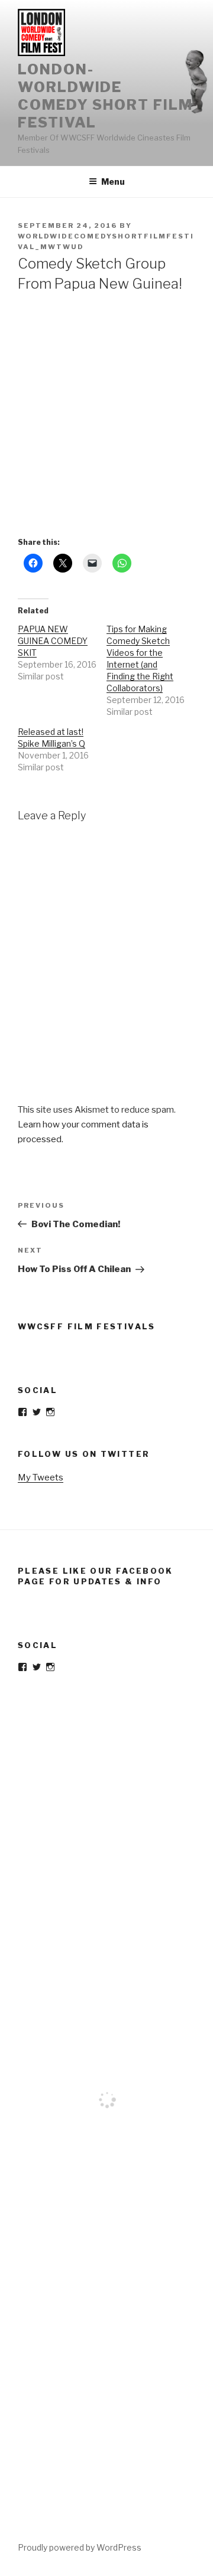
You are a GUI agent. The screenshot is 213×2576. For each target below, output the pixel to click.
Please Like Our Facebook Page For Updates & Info (96, 1576)
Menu (113, 182)
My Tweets (41, 1477)
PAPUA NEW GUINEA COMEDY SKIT (53, 641)
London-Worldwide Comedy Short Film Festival (105, 96)
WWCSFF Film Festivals (87, 1326)
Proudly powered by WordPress (80, 2547)
